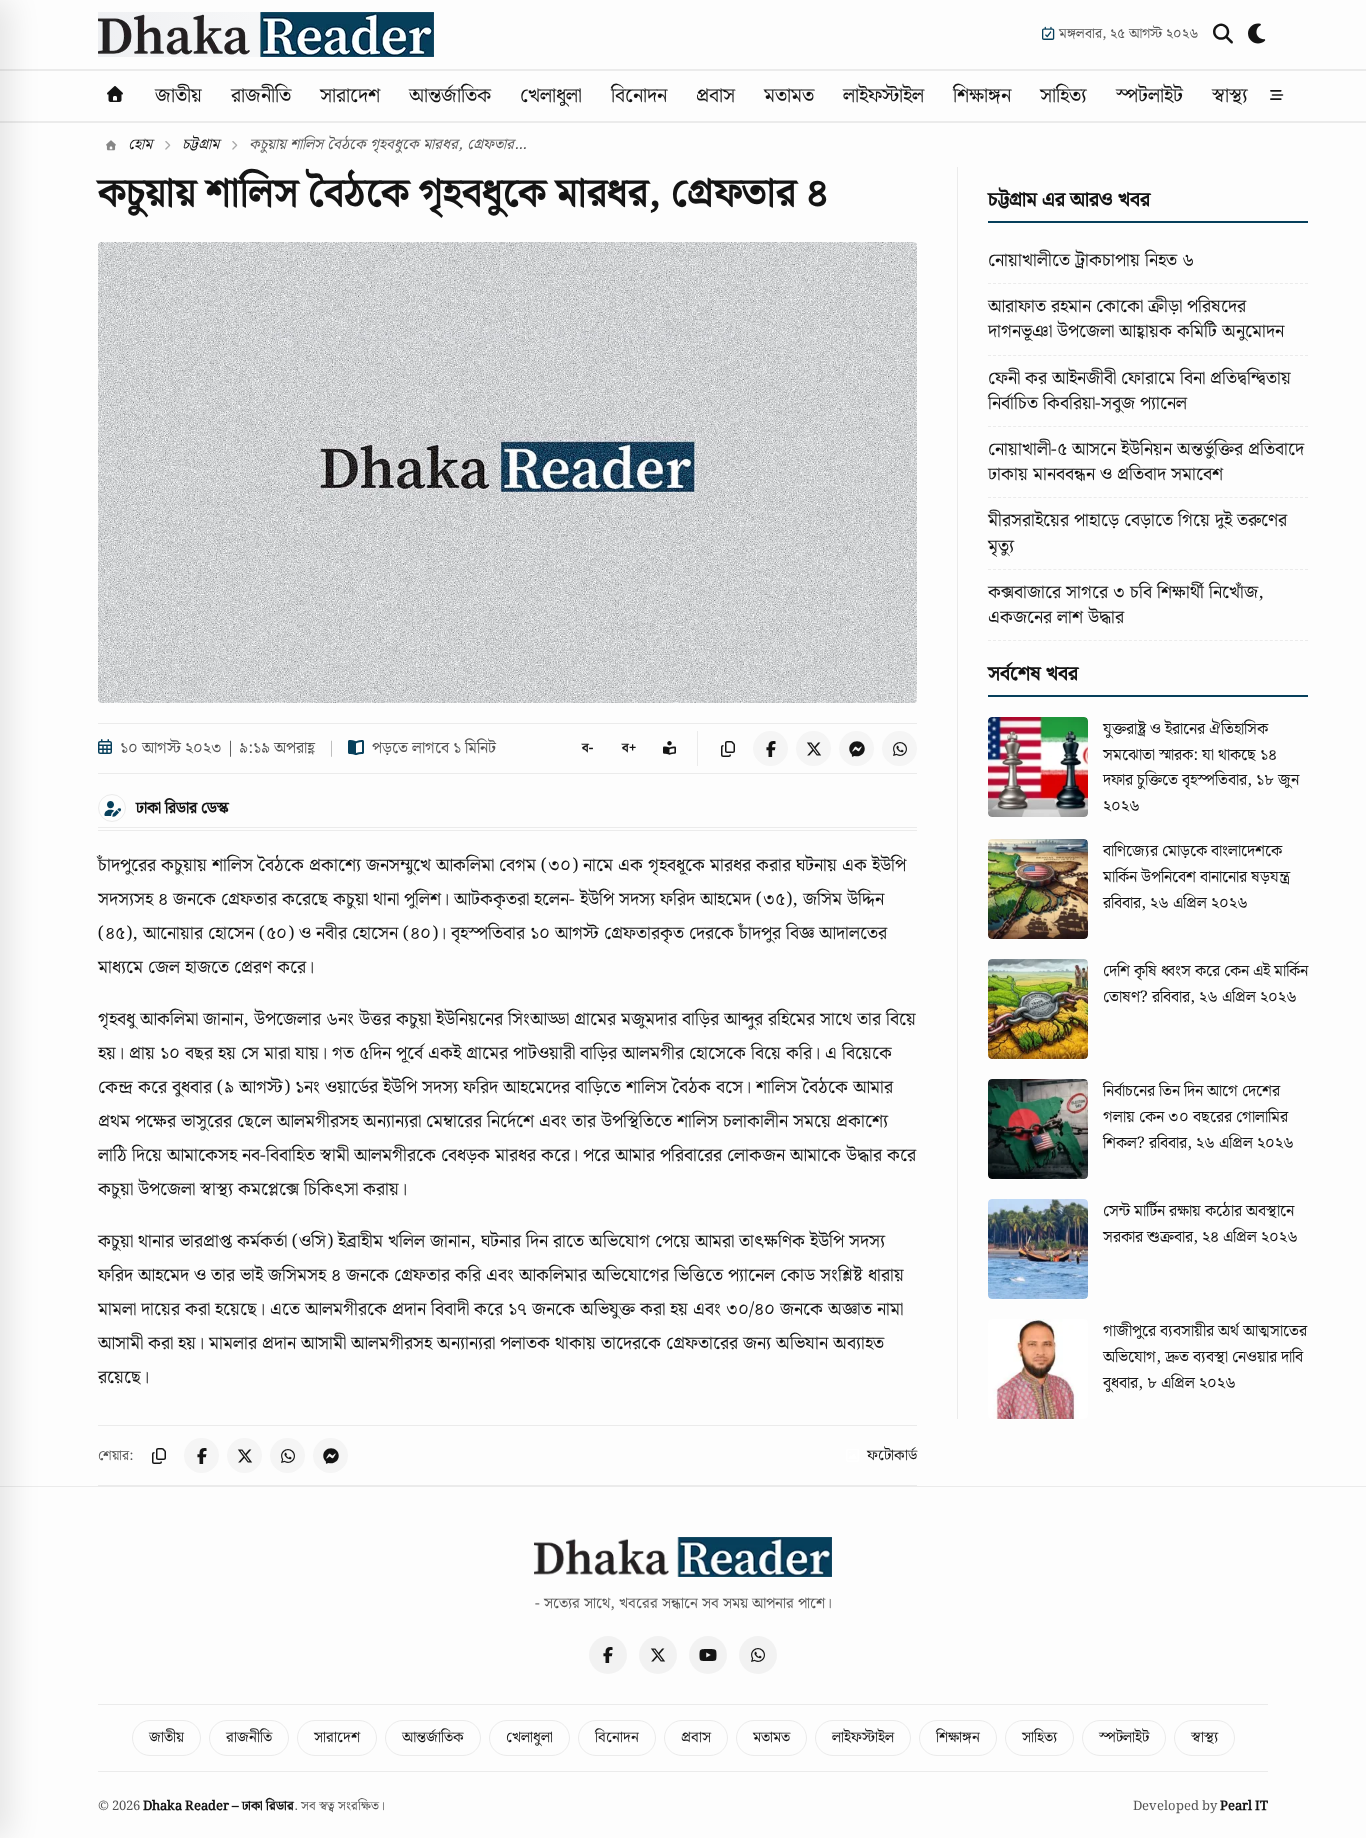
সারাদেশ (350, 96)
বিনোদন (639, 96)
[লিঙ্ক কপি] (727, 748)
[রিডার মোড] (669, 748)
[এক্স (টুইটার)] (658, 1655)
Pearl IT (1244, 1806)
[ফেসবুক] (608, 1655)
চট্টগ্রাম (200, 145)
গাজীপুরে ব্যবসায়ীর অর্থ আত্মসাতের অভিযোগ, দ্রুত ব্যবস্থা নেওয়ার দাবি (1205, 1344)
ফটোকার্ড (892, 1456)
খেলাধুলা (551, 96)
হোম (138, 145)
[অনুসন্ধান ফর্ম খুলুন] (1223, 34)
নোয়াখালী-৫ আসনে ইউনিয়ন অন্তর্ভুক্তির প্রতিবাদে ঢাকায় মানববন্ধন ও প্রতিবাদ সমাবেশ (1146, 462)
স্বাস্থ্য (1230, 96)
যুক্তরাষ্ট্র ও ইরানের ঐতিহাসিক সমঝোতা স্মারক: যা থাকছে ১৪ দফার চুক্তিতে (1190, 755)
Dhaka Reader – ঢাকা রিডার (218, 1806)
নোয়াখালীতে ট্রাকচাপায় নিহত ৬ (1091, 260)
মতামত (789, 96)
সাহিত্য (1063, 96)
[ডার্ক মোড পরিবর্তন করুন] (1258, 34)
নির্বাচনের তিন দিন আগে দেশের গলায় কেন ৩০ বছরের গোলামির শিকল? (1195, 1117)
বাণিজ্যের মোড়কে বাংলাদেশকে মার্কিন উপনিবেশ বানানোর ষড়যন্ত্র (1196, 864)
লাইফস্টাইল (883, 96)
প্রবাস (715, 96)
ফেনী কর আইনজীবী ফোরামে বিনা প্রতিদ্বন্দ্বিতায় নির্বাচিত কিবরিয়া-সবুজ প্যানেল (1139, 391)
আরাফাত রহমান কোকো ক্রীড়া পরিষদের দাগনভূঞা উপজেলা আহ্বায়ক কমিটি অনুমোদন (1136, 319)
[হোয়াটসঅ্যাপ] (758, 1655)
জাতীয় (178, 96)
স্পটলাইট (1149, 96)
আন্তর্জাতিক (450, 96)
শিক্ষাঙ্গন (982, 96)
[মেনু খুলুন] (1276, 96)
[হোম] (115, 95)
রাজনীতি (261, 96)
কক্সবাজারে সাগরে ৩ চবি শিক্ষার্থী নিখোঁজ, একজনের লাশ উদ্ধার (1126, 605)
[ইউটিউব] (708, 1655)
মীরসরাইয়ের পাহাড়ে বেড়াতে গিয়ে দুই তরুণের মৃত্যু (1137, 533)
